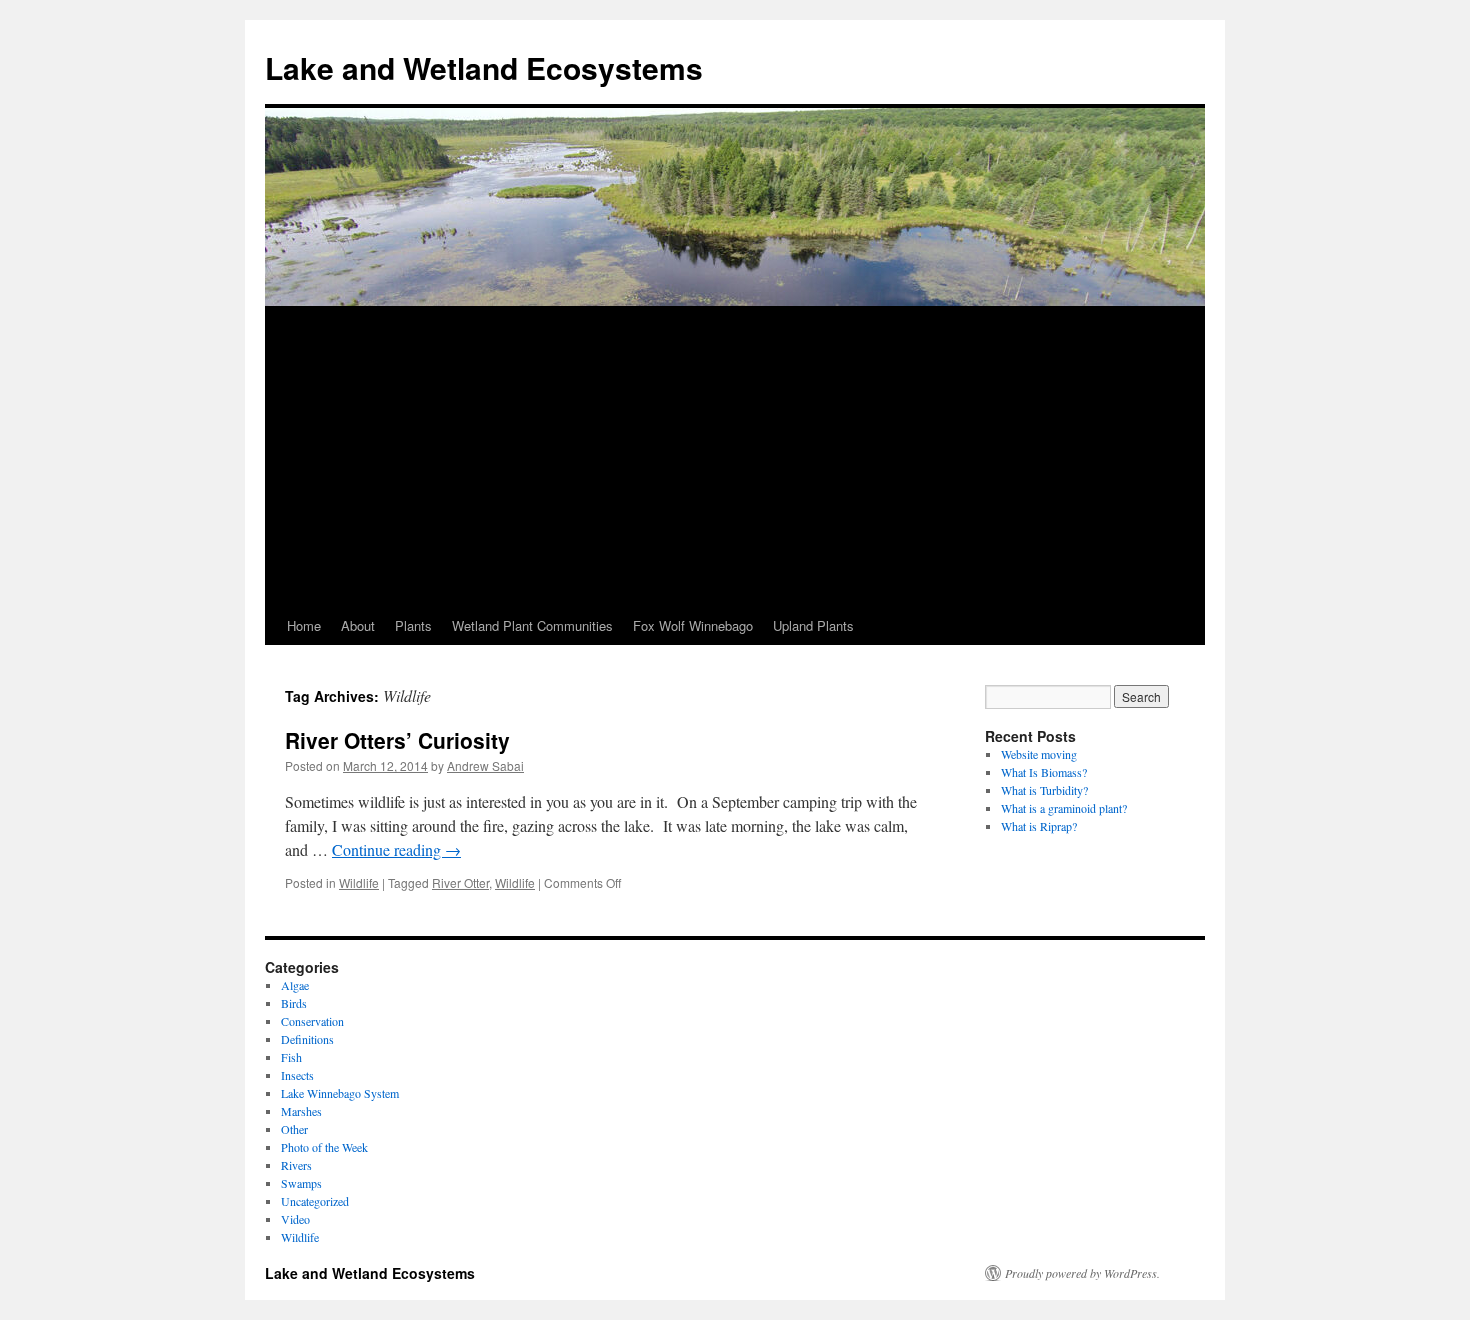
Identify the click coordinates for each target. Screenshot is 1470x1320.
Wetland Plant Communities (532, 625)
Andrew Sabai (485, 765)
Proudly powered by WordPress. (1082, 1273)
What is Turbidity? (1044, 790)
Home (304, 625)
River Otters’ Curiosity (397, 740)
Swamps (301, 1183)
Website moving (1039, 754)
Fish (291, 1057)
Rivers (296, 1165)
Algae (295, 985)
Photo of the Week (324, 1147)
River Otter (460, 882)
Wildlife (359, 882)
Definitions (307, 1039)
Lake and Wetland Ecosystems (484, 67)
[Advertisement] (735, 457)
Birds (294, 1003)
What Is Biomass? (1044, 772)
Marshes (301, 1111)
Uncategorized (315, 1201)
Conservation (312, 1021)
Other (294, 1129)
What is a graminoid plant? (1064, 808)
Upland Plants (813, 625)
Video (295, 1219)
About (358, 625)
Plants (413, 625)
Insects (297, 1075)
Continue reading (396, 849)
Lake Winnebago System (340, 1093)
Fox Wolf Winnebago (693, 625)
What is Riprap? (1039, 826)
